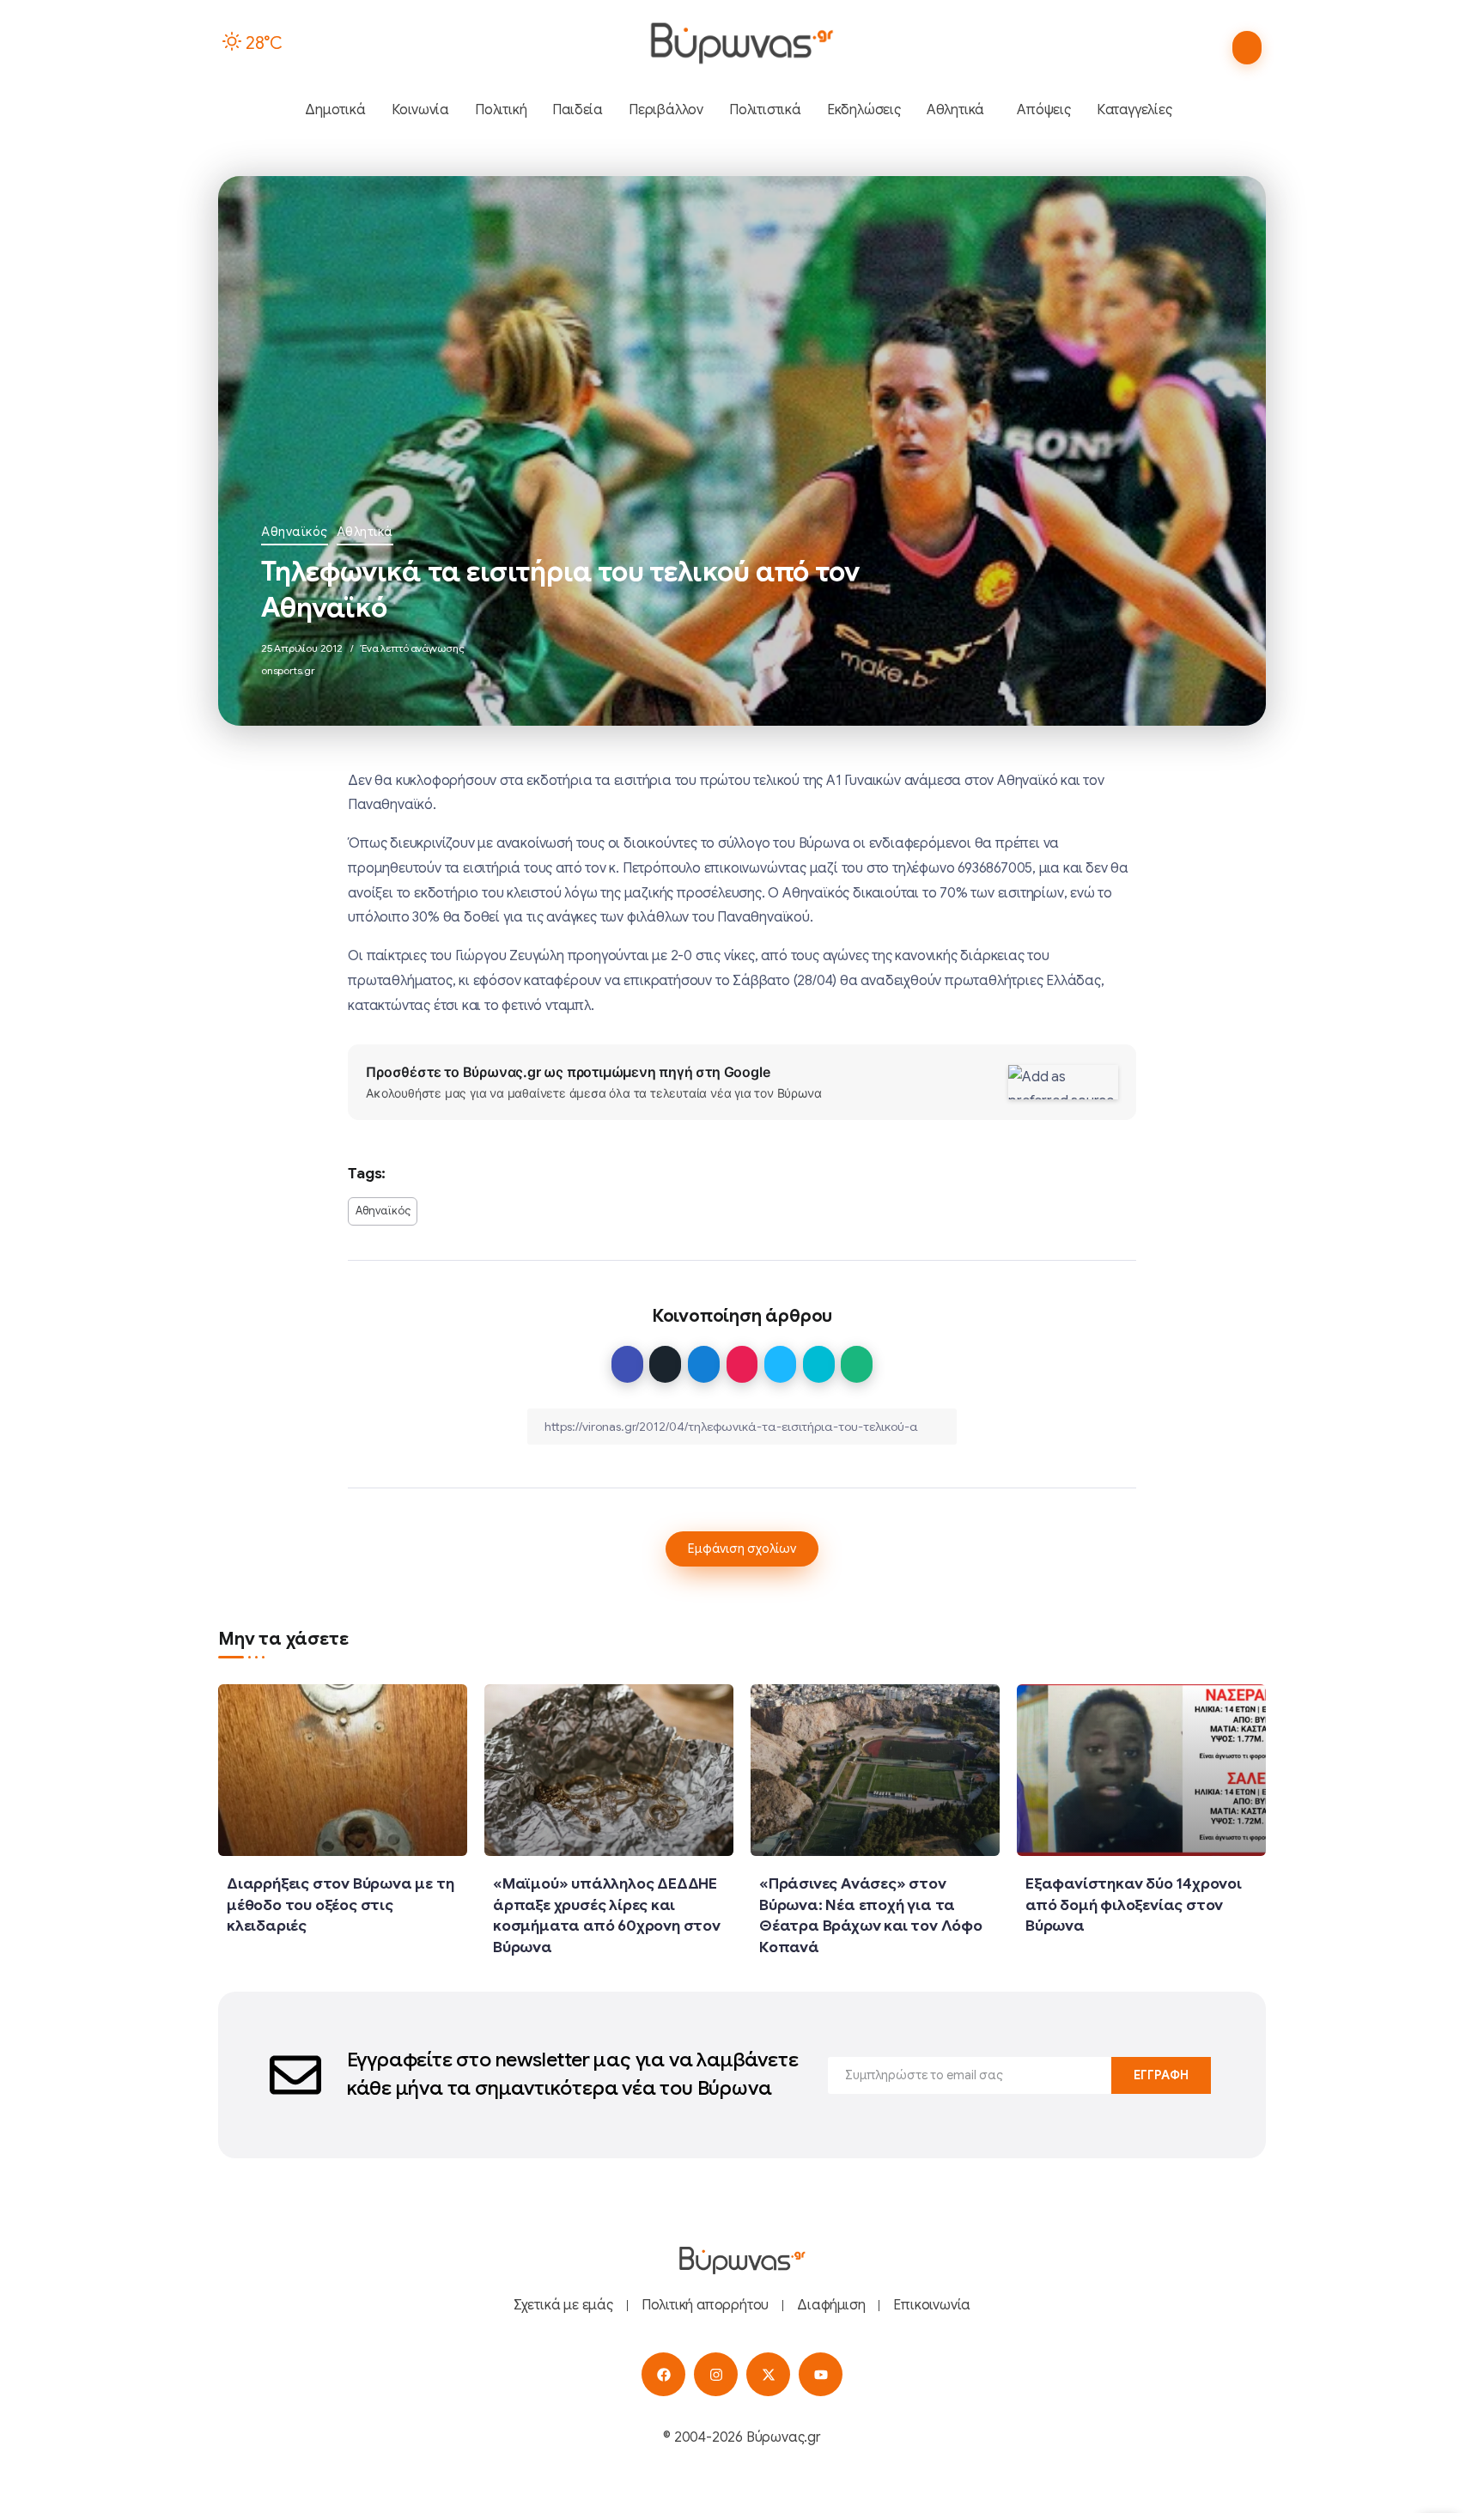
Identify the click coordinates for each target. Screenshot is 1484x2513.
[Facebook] (663, 2374)
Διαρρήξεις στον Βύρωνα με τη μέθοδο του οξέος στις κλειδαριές (340, 1905)
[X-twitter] (768, 2374)
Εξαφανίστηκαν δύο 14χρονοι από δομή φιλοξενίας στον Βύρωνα (1134, 1905)
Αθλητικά (365, 532)
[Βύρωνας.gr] (742, 43)
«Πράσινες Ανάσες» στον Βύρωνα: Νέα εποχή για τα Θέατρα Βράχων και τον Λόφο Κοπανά (871, 1915)
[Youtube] (821, 2374)
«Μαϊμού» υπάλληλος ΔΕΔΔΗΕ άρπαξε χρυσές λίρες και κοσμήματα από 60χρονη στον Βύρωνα (607, 1915)
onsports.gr (288, 670)
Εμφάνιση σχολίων (742, 1549)
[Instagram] (716, 2374)
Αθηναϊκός (295, 532)
